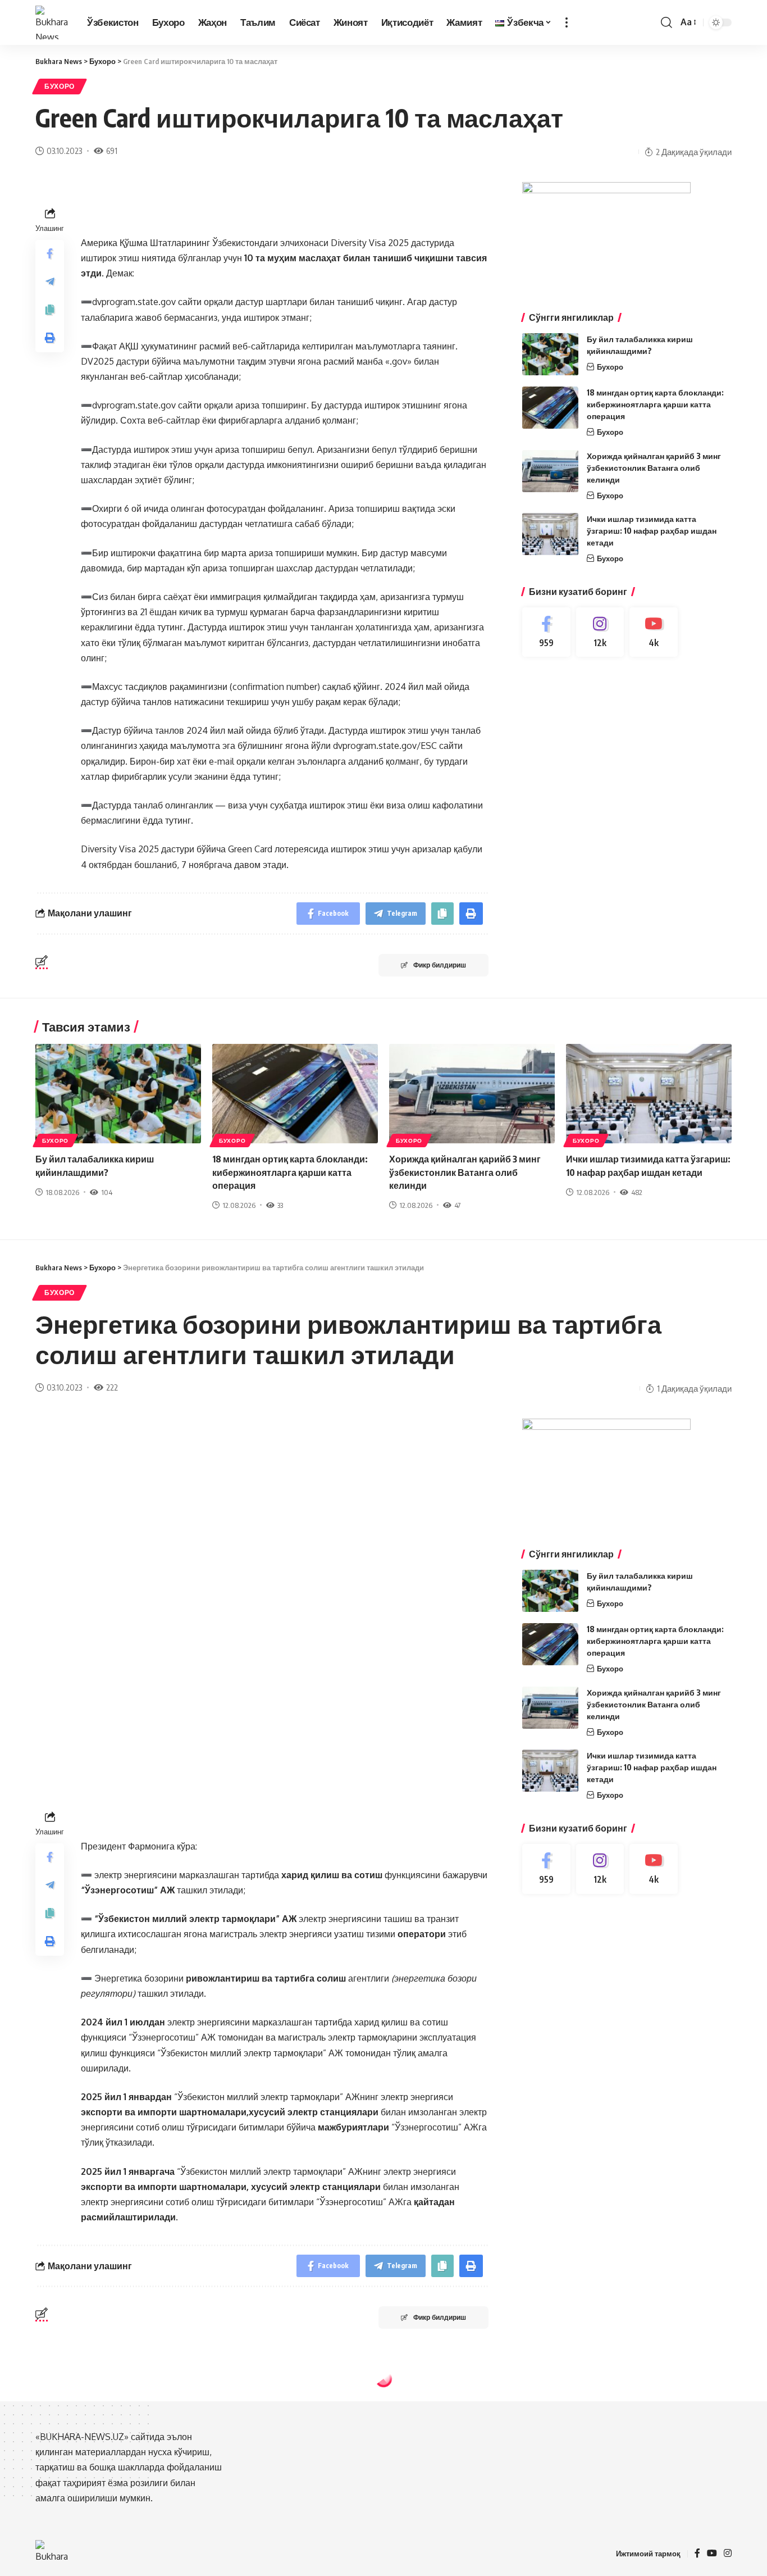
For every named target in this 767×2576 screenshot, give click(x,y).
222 (112, 1387)
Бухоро (60, 86)
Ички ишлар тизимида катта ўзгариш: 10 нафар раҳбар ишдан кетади (652, 531)
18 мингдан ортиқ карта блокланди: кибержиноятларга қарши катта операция (655, 404)
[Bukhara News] (52, 22)
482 (637, 1192)
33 (280, 1205)
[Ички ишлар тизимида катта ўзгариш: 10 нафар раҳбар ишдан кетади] (550, 534)
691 (112, 151)
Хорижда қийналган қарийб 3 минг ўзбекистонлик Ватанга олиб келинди (654, 468)
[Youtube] (654, 632)
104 (107, 1192)
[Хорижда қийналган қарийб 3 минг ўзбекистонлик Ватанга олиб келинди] (550, 471)
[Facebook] (546, 632)
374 (111, 2468)
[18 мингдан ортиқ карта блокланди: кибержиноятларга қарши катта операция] (550, 408)
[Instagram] (600, 632)
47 (457, 1205)
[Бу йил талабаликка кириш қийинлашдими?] (550, 354)
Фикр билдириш (440, 965)
